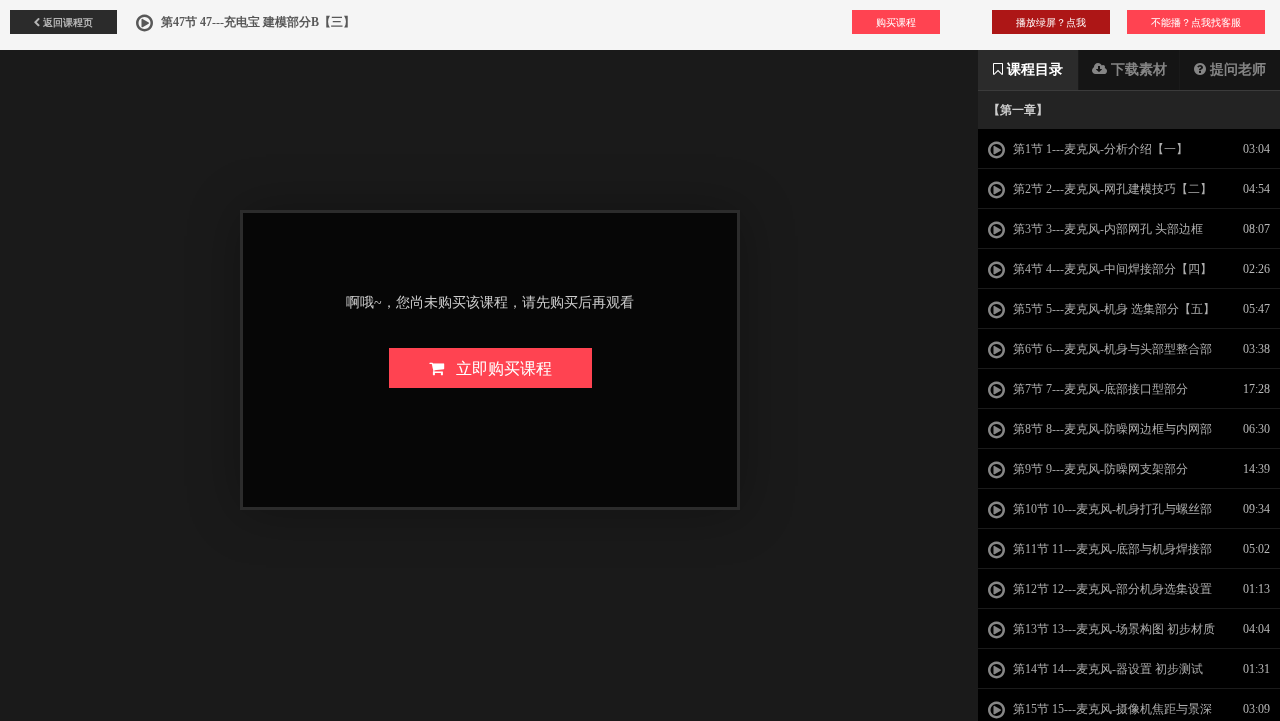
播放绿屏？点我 (1051, 22)
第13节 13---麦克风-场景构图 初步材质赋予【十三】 (1101, 635)
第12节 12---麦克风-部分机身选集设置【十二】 (1100, 595)
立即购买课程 (498, 367)
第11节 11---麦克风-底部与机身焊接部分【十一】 (1100, 555)
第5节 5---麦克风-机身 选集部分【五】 (1112, 309)
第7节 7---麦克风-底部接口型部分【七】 (1088, 395)
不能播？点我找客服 (1196, 22)
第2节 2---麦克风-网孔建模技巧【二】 (1111, 189)
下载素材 (1137, 69)
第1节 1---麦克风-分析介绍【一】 (1099, 149)
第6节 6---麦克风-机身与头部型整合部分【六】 (1100, 355)
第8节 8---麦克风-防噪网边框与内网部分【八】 (1100, 435)
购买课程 (896, 22)
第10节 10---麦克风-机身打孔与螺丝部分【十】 (1100, 515)
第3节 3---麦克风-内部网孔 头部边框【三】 (1095, 235)
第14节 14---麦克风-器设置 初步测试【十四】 (1095, 675)
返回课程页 (66, 22)
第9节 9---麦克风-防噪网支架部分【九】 (1088, 475)
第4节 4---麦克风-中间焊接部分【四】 (1111, 269)
